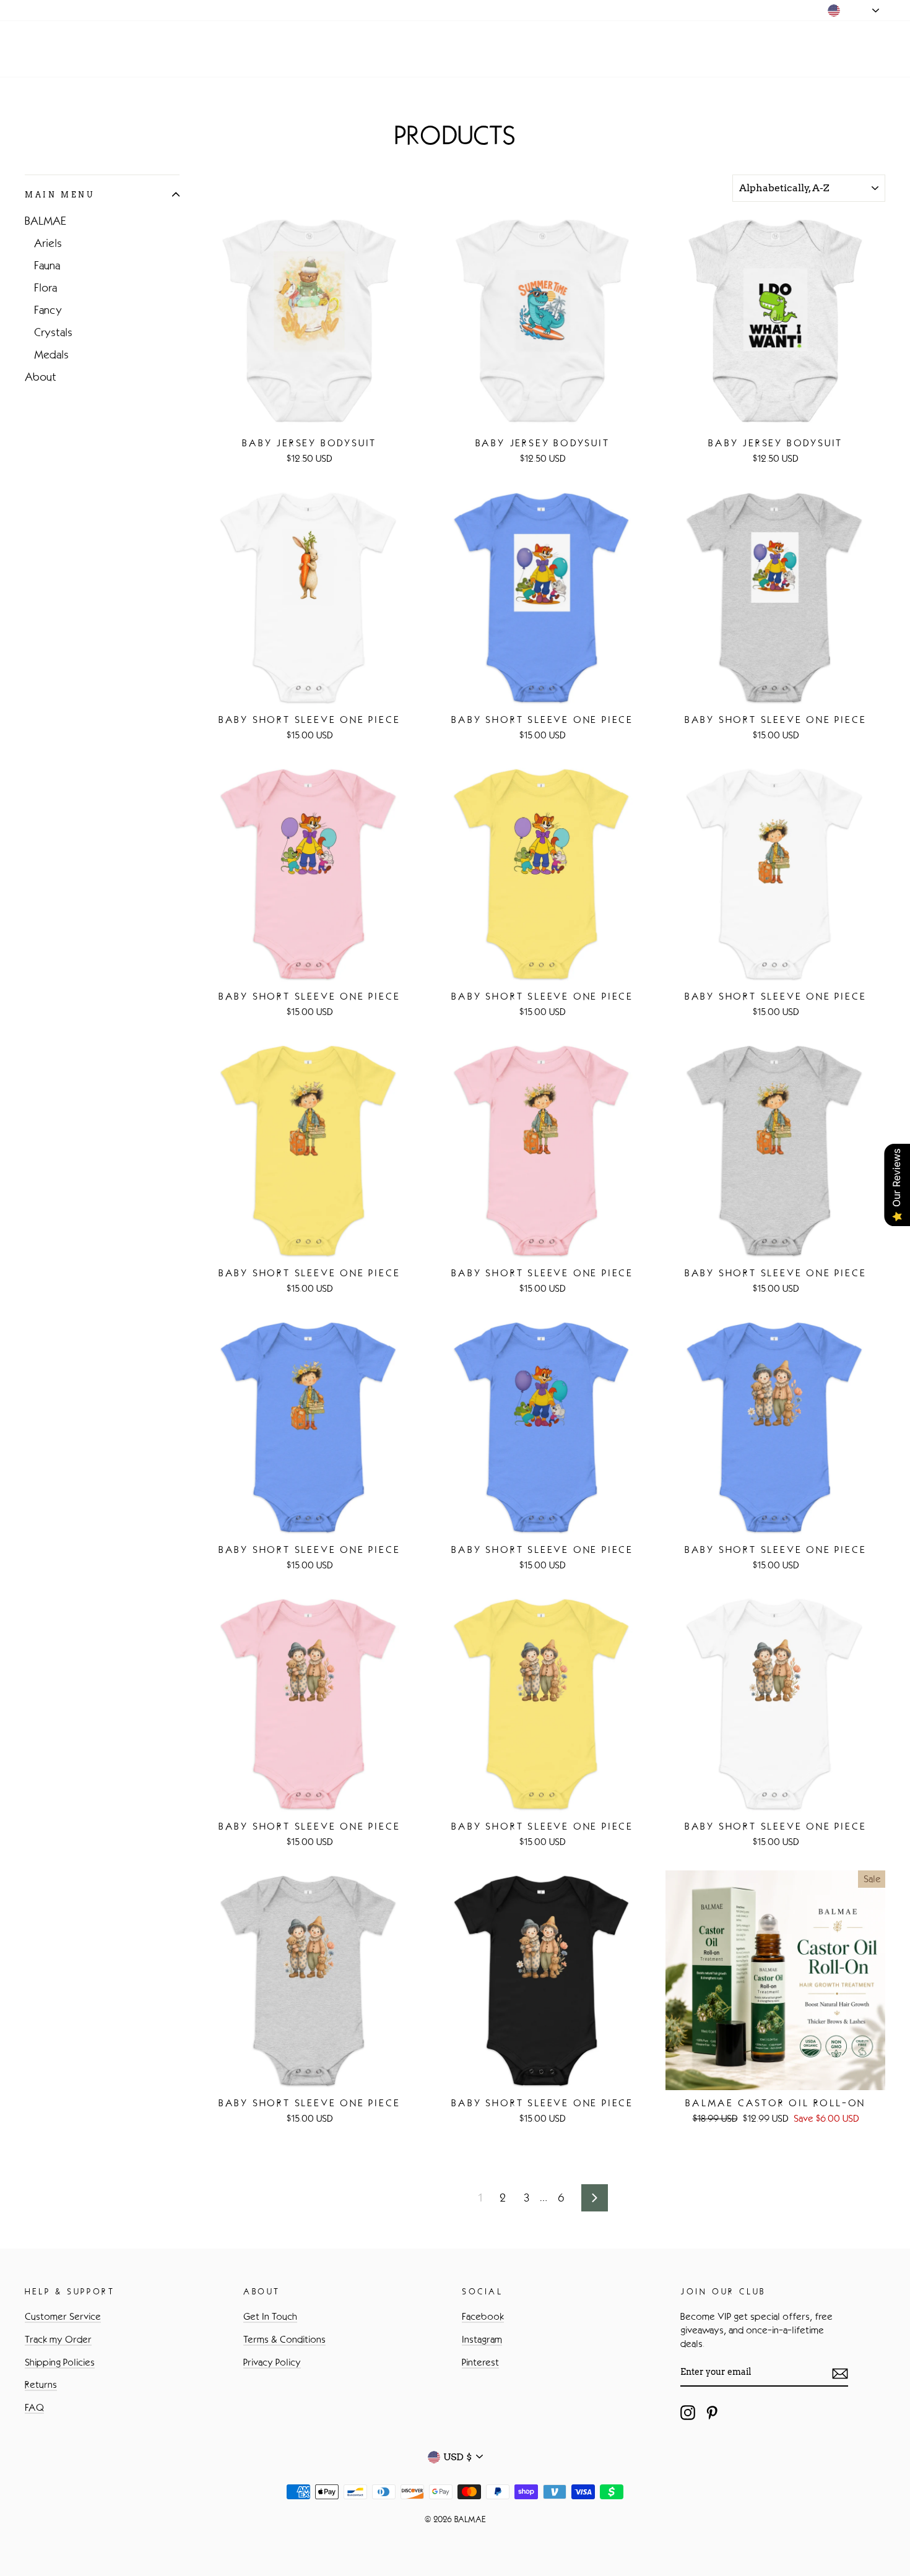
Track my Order (58, 2339)
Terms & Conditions (284, 2339)
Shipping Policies (60, 2362)
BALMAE (64, 49)
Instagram (482, 2339)
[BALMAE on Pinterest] (712, 2413)
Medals (51, 355)
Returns (41, 2384)
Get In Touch (270, 2316)
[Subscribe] (840, 2373)
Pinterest (480, 2362)
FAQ (34, 2407)
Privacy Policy (272, 2362)
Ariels (48, 243)
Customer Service (63, 2316)
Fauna (47, 266)
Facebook (483, 2316)
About (41, 377)
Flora (45, 288)
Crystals (53, 332)
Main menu (59, 195)
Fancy (48, 310)
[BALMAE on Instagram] (688, 2413)
